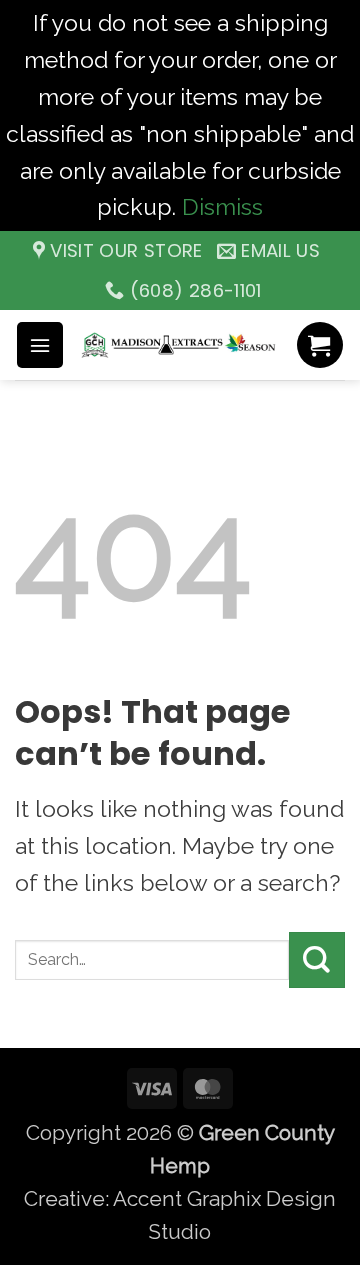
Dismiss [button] (222, 206)
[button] (40, 345)
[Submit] (317, 960)
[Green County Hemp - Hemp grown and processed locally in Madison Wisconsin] (179, 345)
